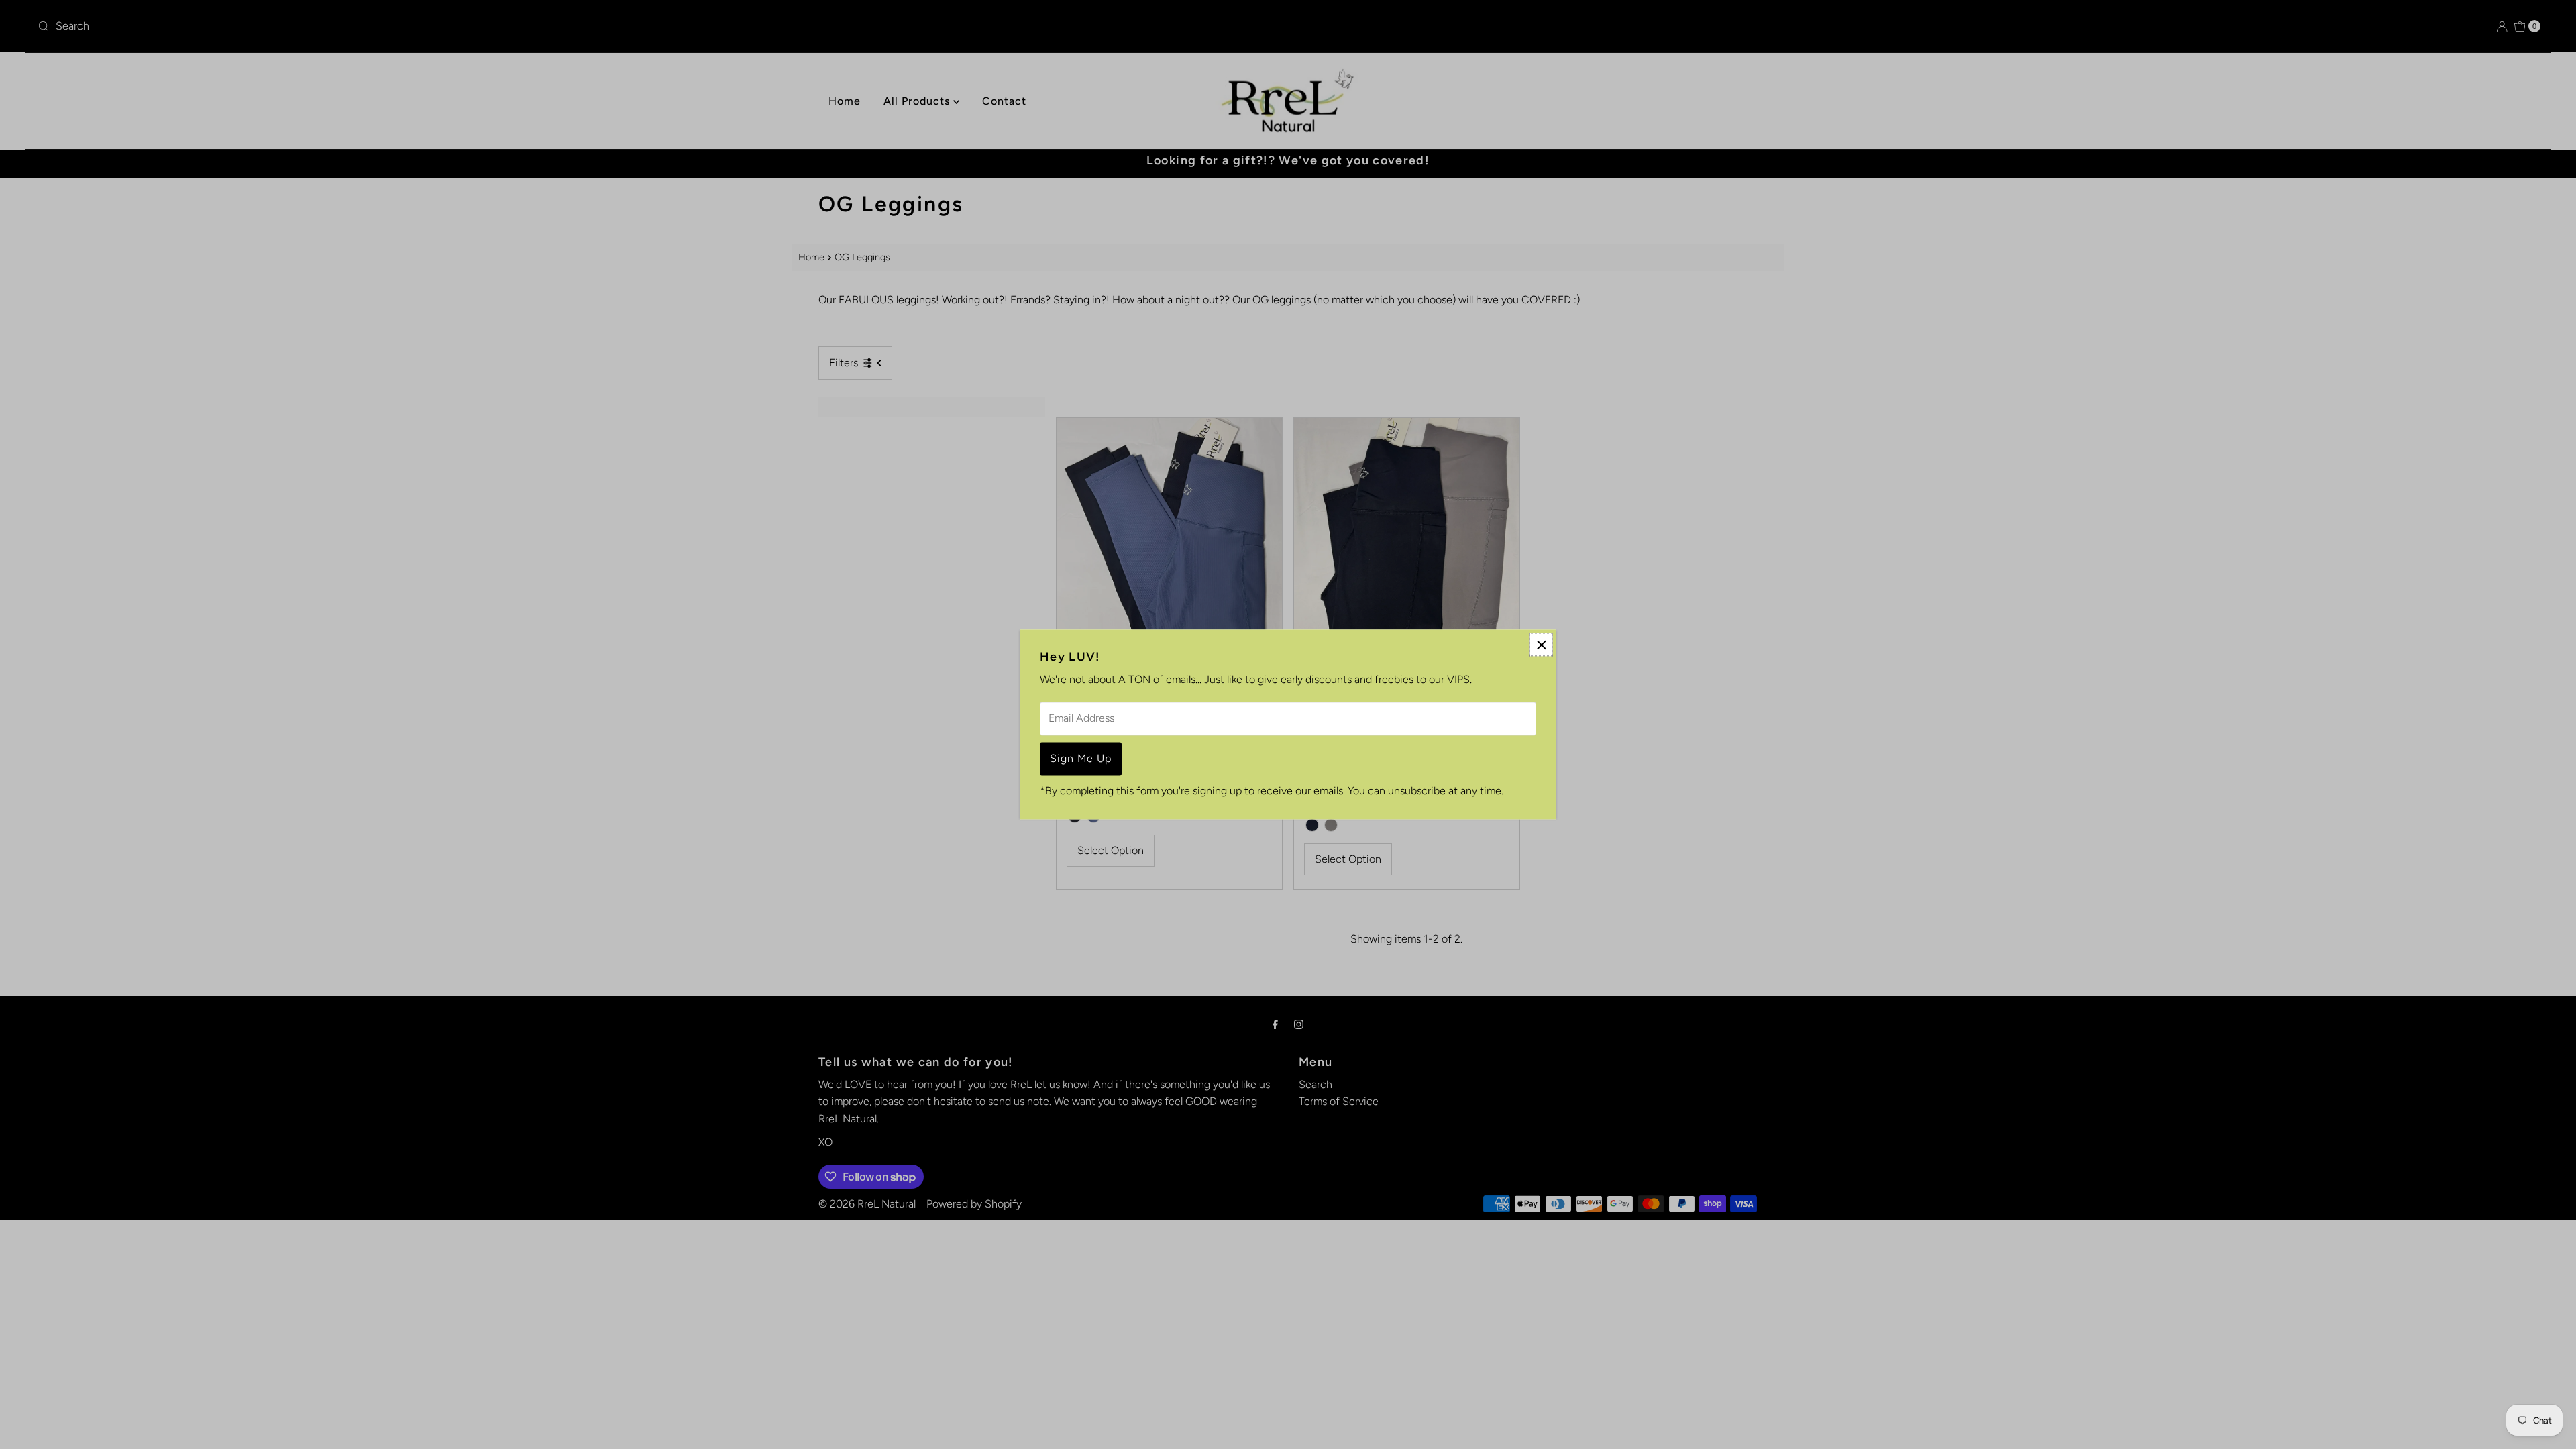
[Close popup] (1541, 644)
